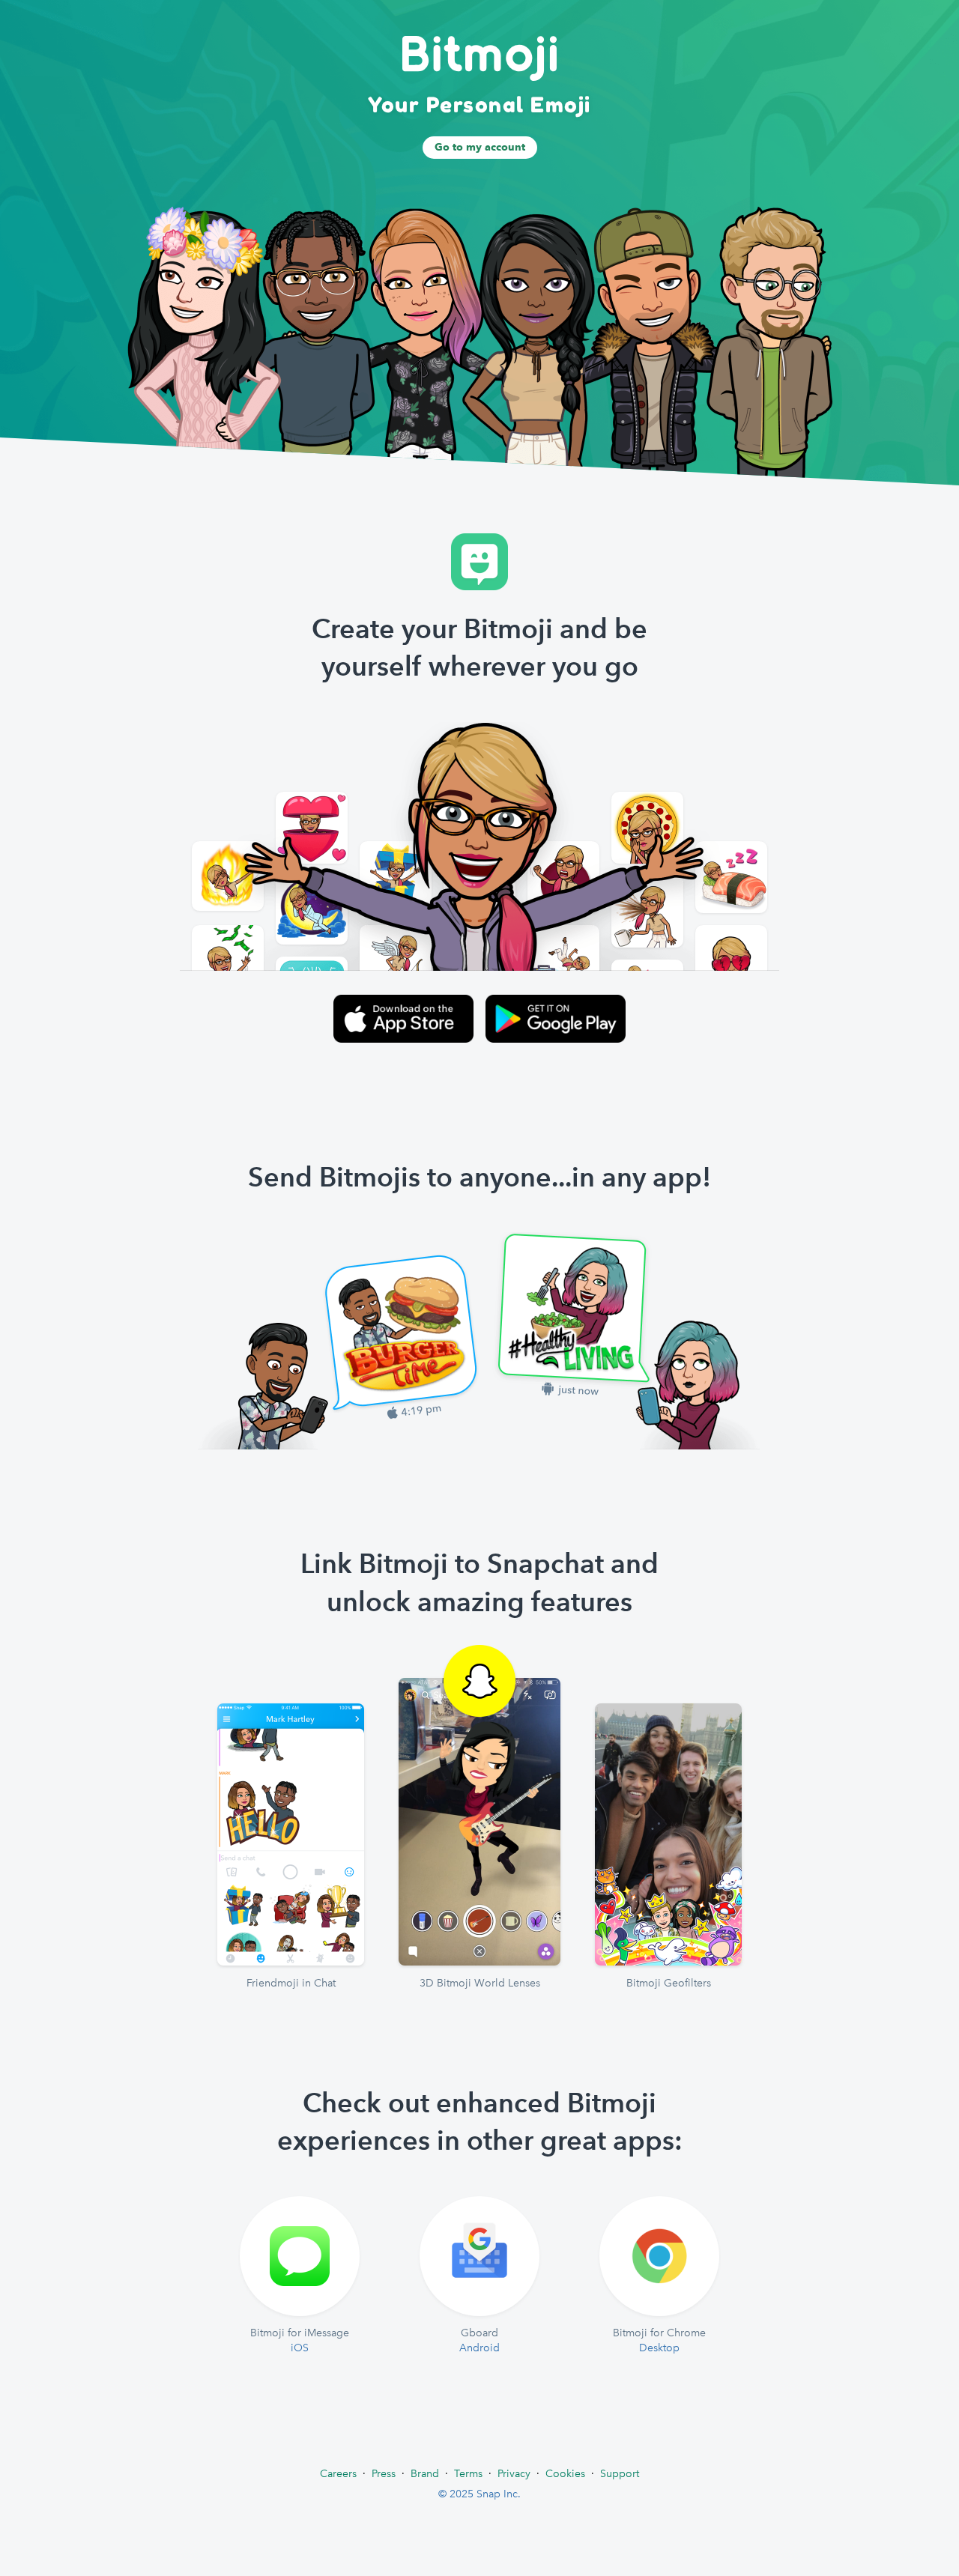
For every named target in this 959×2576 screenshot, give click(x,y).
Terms (468, 2473)
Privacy (514, 2473)
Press (384, 2473)
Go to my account (480, 147)
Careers (338, 2473)
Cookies (565, 2473)
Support (620, 2473)
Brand (425, 2473)
